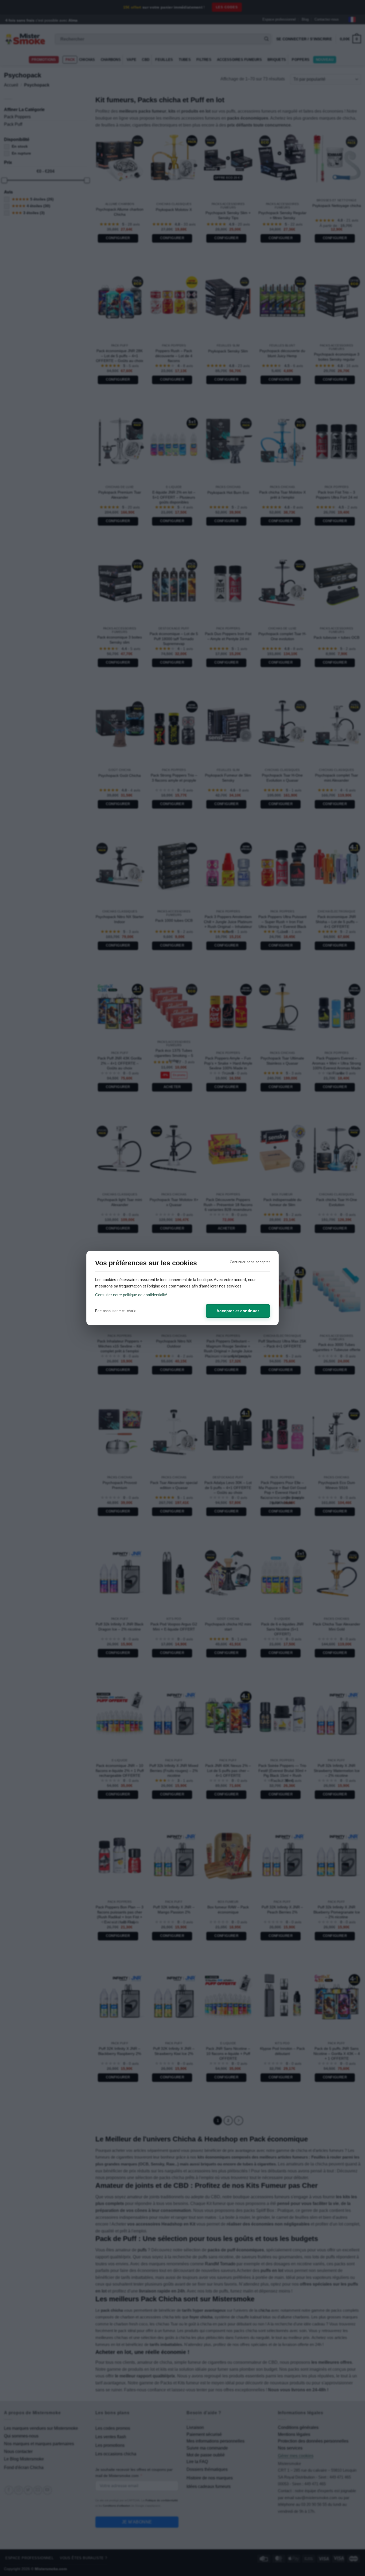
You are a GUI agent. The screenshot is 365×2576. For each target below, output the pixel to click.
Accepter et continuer (238, 1311)
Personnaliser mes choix (115, 1311)
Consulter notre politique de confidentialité (131, 1295)
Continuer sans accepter (250, 1262)
